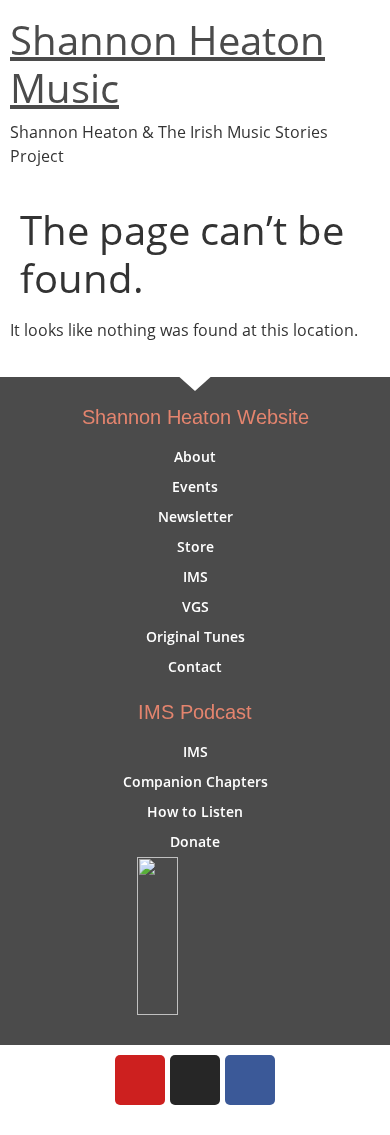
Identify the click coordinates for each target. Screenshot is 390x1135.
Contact (195, 666)
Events (195, 486)
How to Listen (195, 811)
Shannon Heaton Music (167, 63)
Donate (195, 841)
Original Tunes (195, 636)
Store (195, 546)
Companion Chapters (195, 781)
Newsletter (195, 516)
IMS (195, 576)
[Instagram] (195, 1080)
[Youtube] (140, 1080)
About (195, 456)
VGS (195, 606)
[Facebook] (250, 1080)
